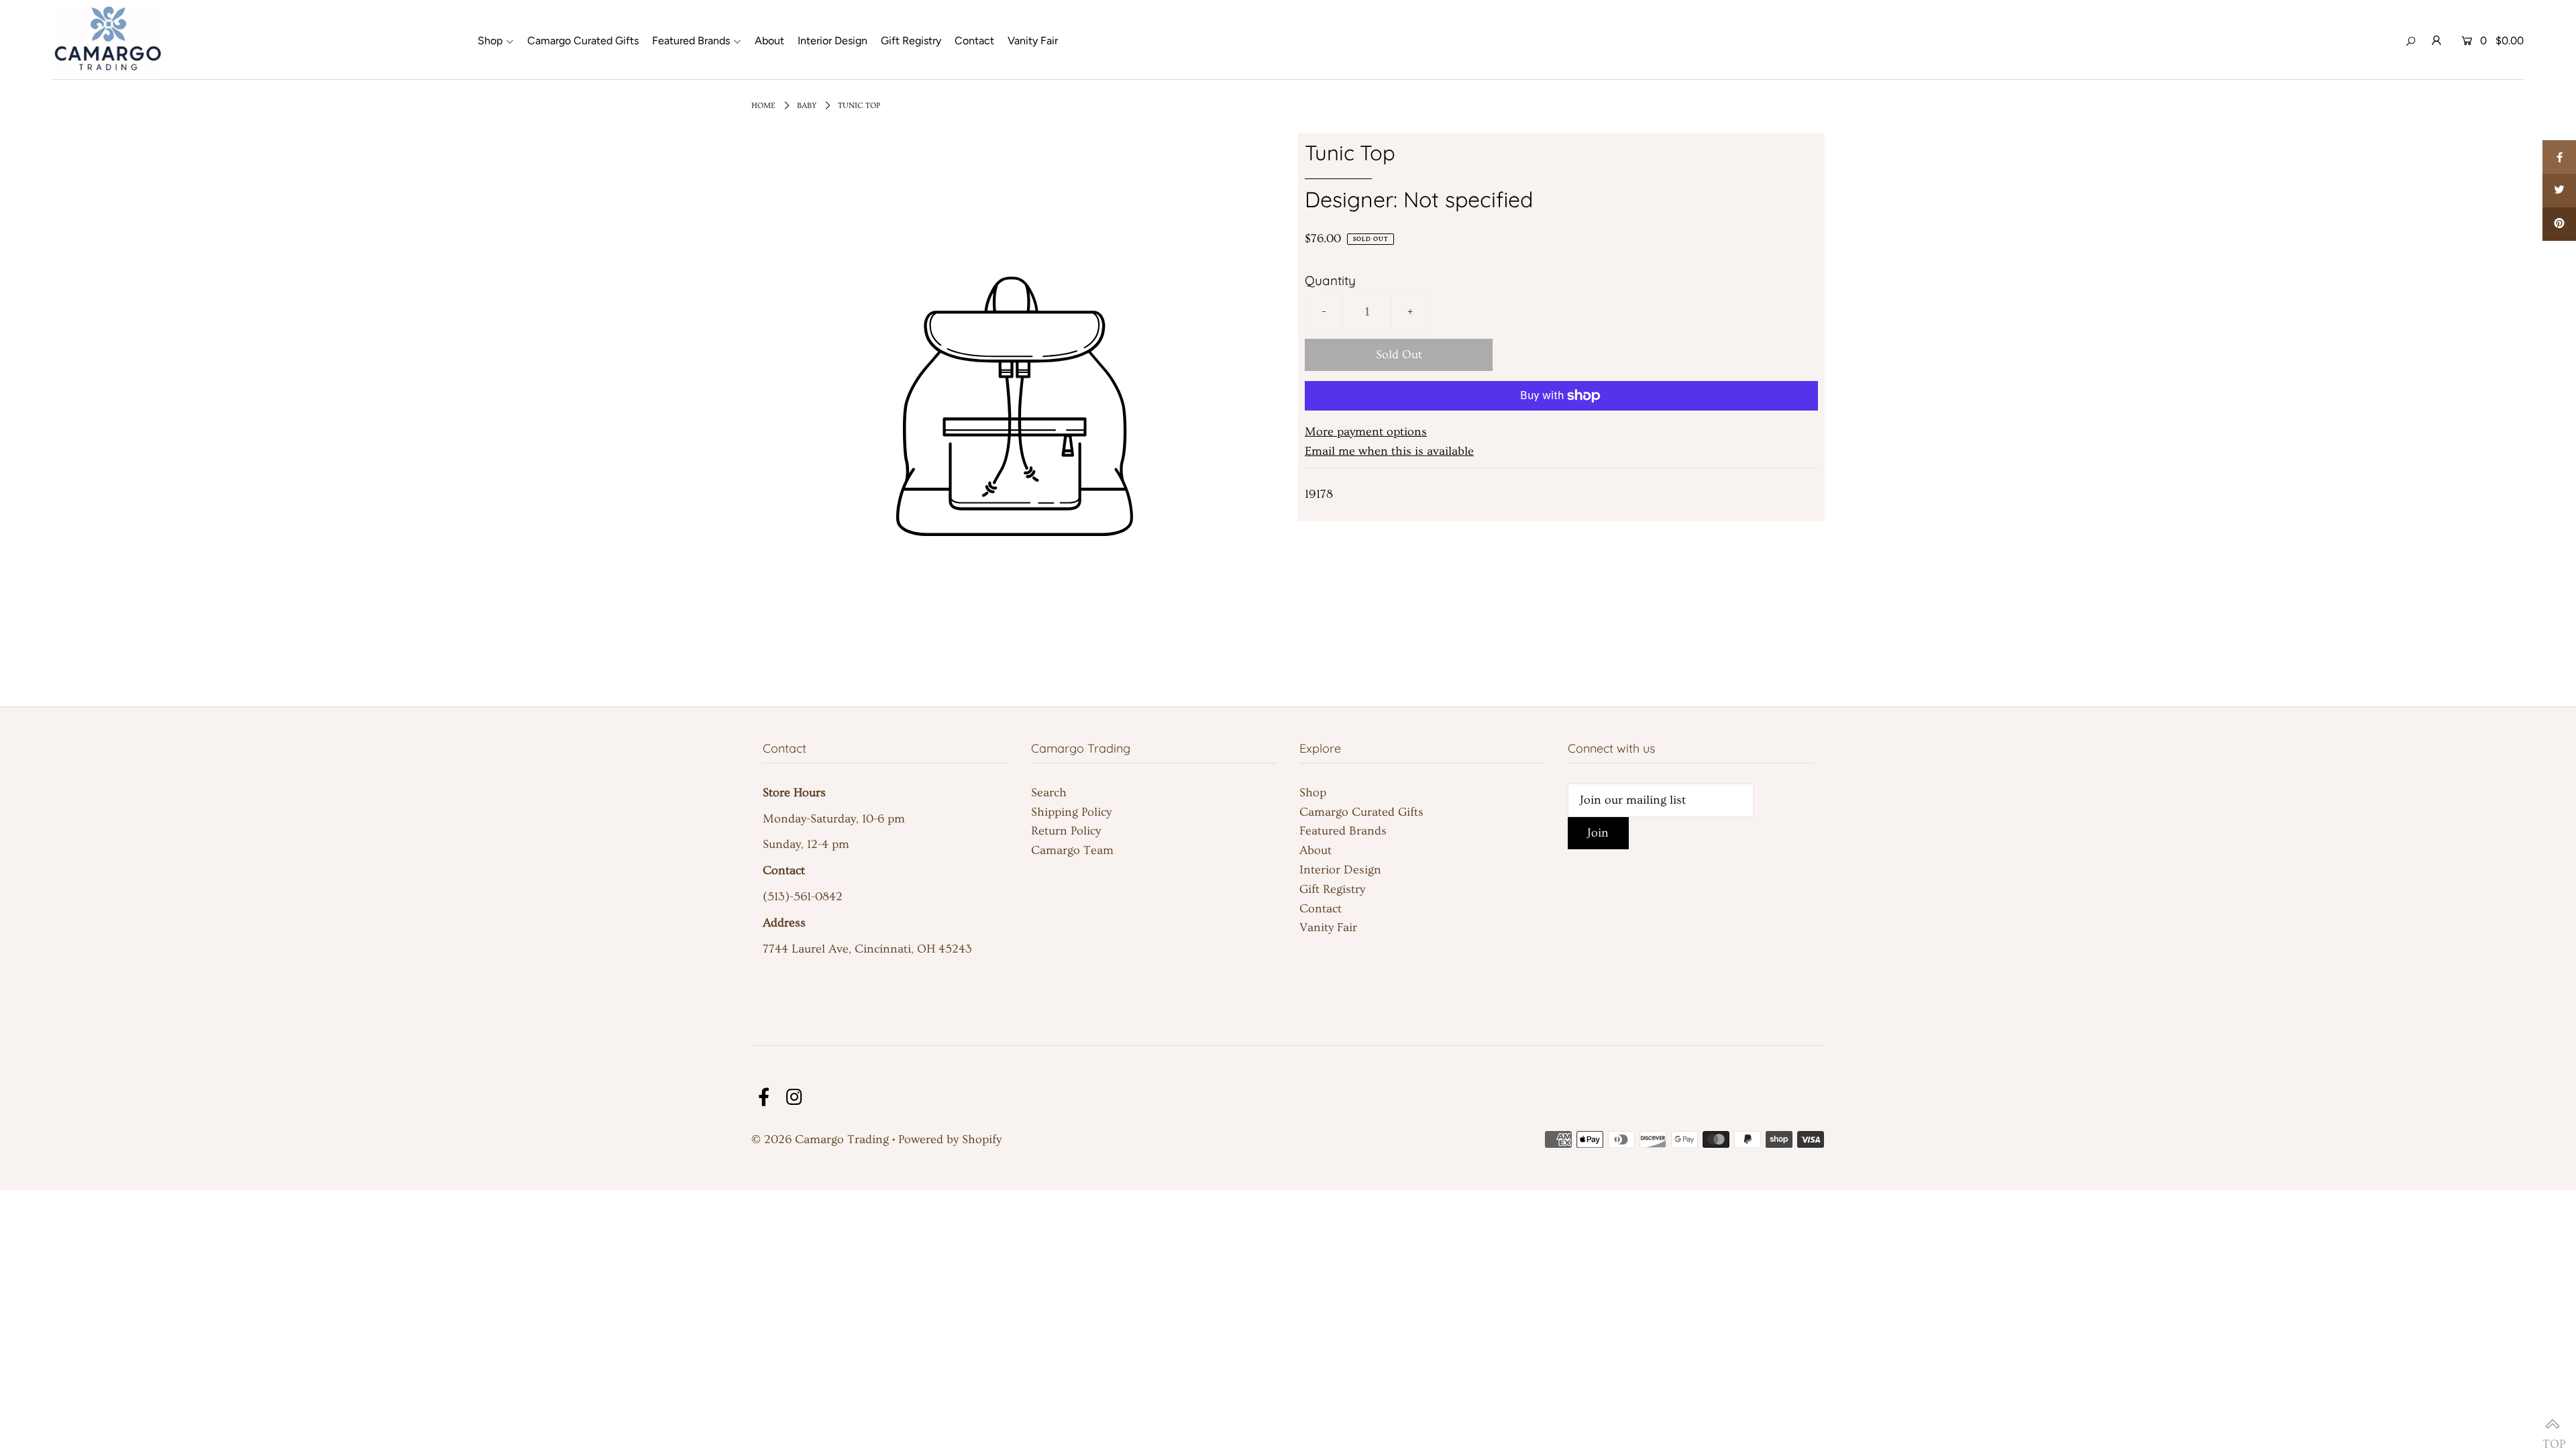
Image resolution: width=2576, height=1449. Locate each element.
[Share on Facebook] (2559, 157)
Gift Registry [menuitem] (911, 41)
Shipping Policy (1071, 812)
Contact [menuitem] (974, 41)
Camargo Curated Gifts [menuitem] (583, 41)
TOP (2553, 1426)
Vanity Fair (1328, 927)
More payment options (1366, 432)
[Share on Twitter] (2559, 191)
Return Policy (1066, 831)
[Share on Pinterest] (2559, 224)
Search (1049, 793)
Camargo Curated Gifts (1361, 812)
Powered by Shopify (950, 1139)
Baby (807, 106)
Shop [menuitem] (490, 41)
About (1316, 850)
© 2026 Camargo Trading (820, 1139)
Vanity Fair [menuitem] (1033, 41)
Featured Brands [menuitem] (691, 41)
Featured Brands (1343, 831)
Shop (1313, 793)
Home (763, 106)
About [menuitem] (769, 41)
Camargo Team (1072, 850)
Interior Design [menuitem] (833, 41)
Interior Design (1340, 870)
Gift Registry (1332, 889)
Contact (1321, 909)
